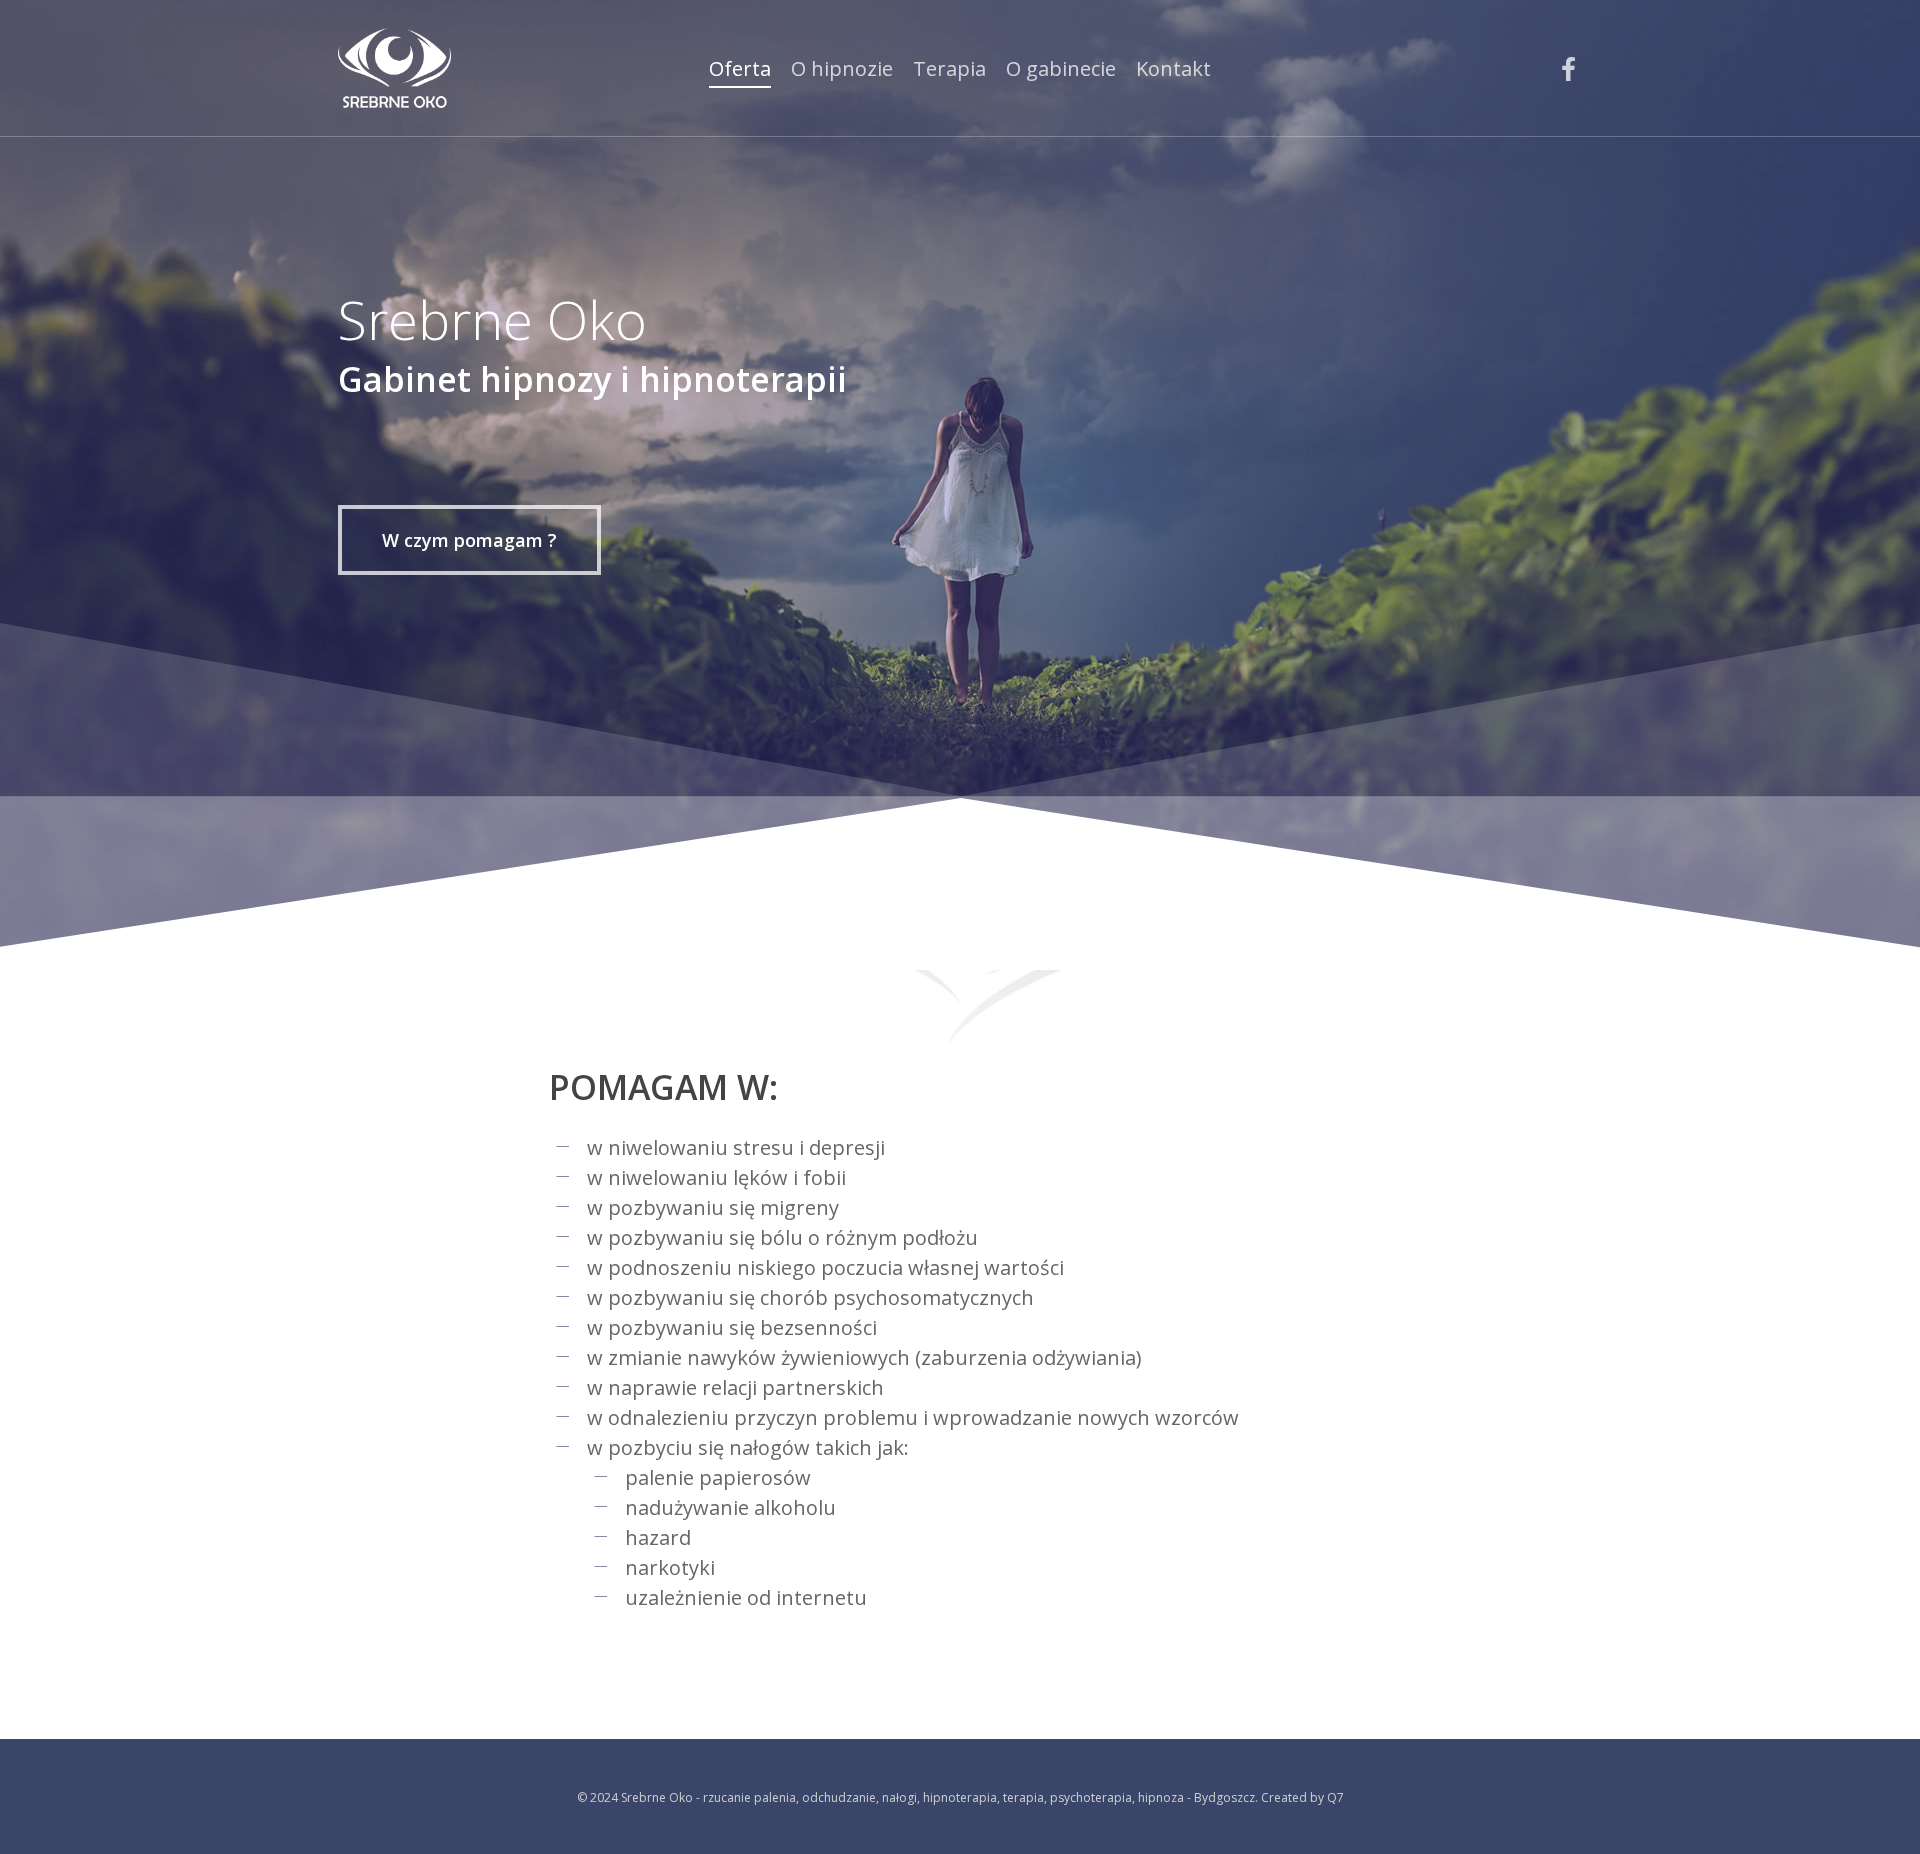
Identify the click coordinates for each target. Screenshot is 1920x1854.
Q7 (1335, 1797)
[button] (469, 540)
